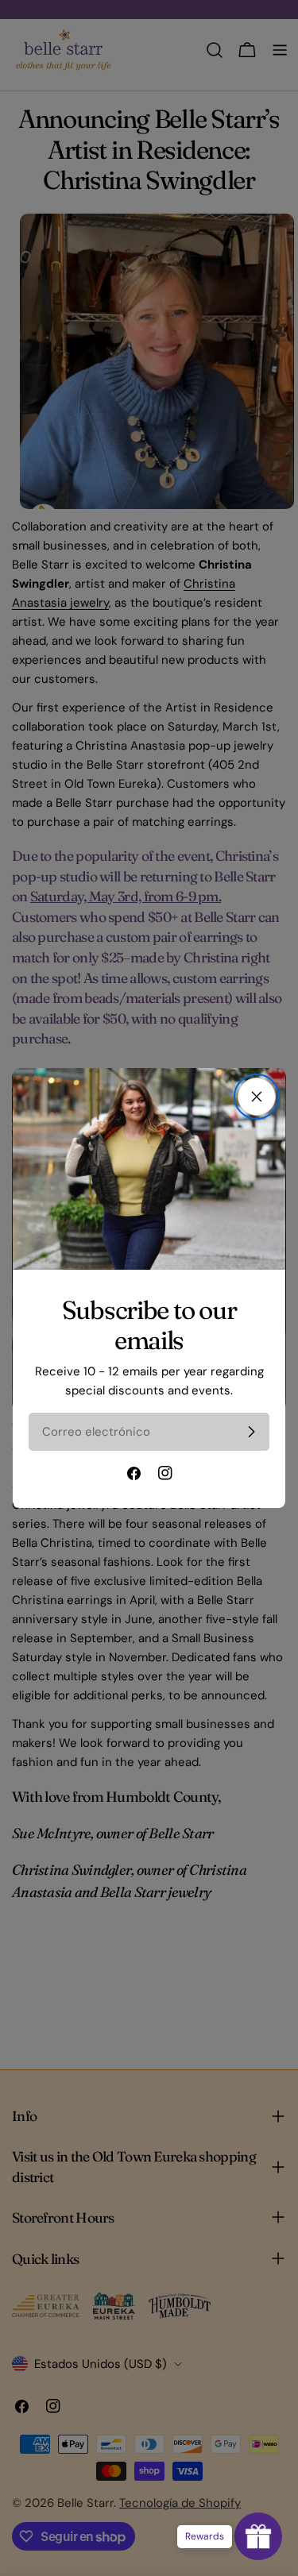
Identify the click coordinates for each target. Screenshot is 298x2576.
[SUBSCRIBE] (251, 1432)
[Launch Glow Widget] (258, 2536)
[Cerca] (257, 1097)
